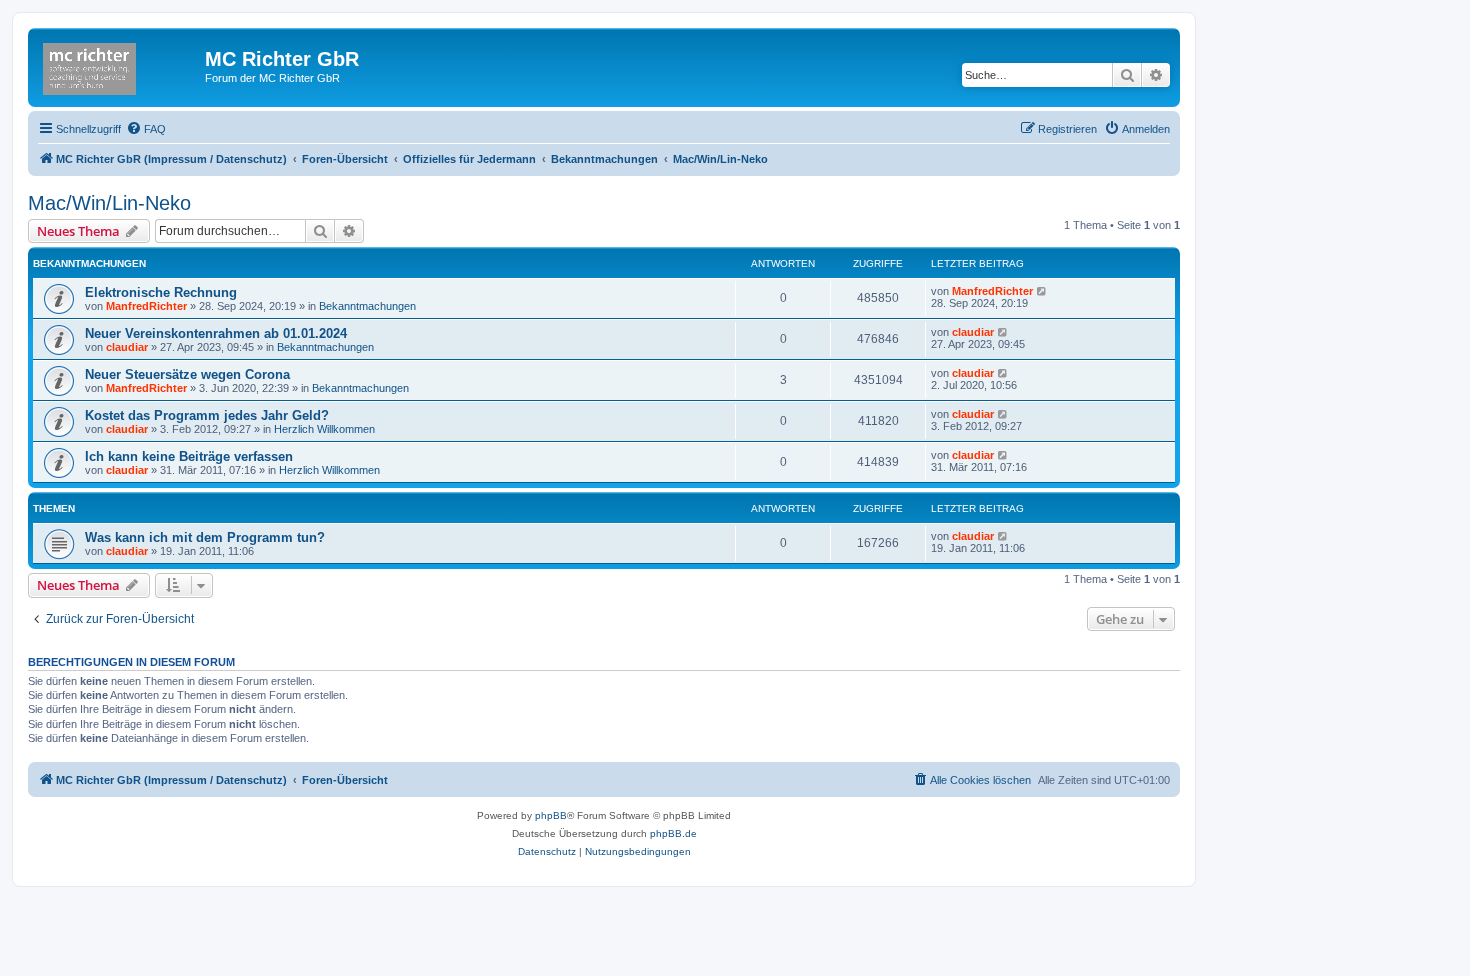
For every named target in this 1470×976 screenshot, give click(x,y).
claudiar (127, 347)
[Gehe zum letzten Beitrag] (1042, 291)
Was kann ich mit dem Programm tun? (205, 537)
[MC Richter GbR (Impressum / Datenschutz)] (119, 65)
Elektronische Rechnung (161, 292)
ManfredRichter (146, 306)
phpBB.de (673, 833)
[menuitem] (146, 129)
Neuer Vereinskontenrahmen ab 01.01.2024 (216, 333)
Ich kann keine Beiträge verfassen (189, 456)
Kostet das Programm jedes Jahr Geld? (207, 415)
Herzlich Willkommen (324, 429)
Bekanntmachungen (367, 306)
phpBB (551, 815)
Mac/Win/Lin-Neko (109, 203)
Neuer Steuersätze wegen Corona (187, 374)
